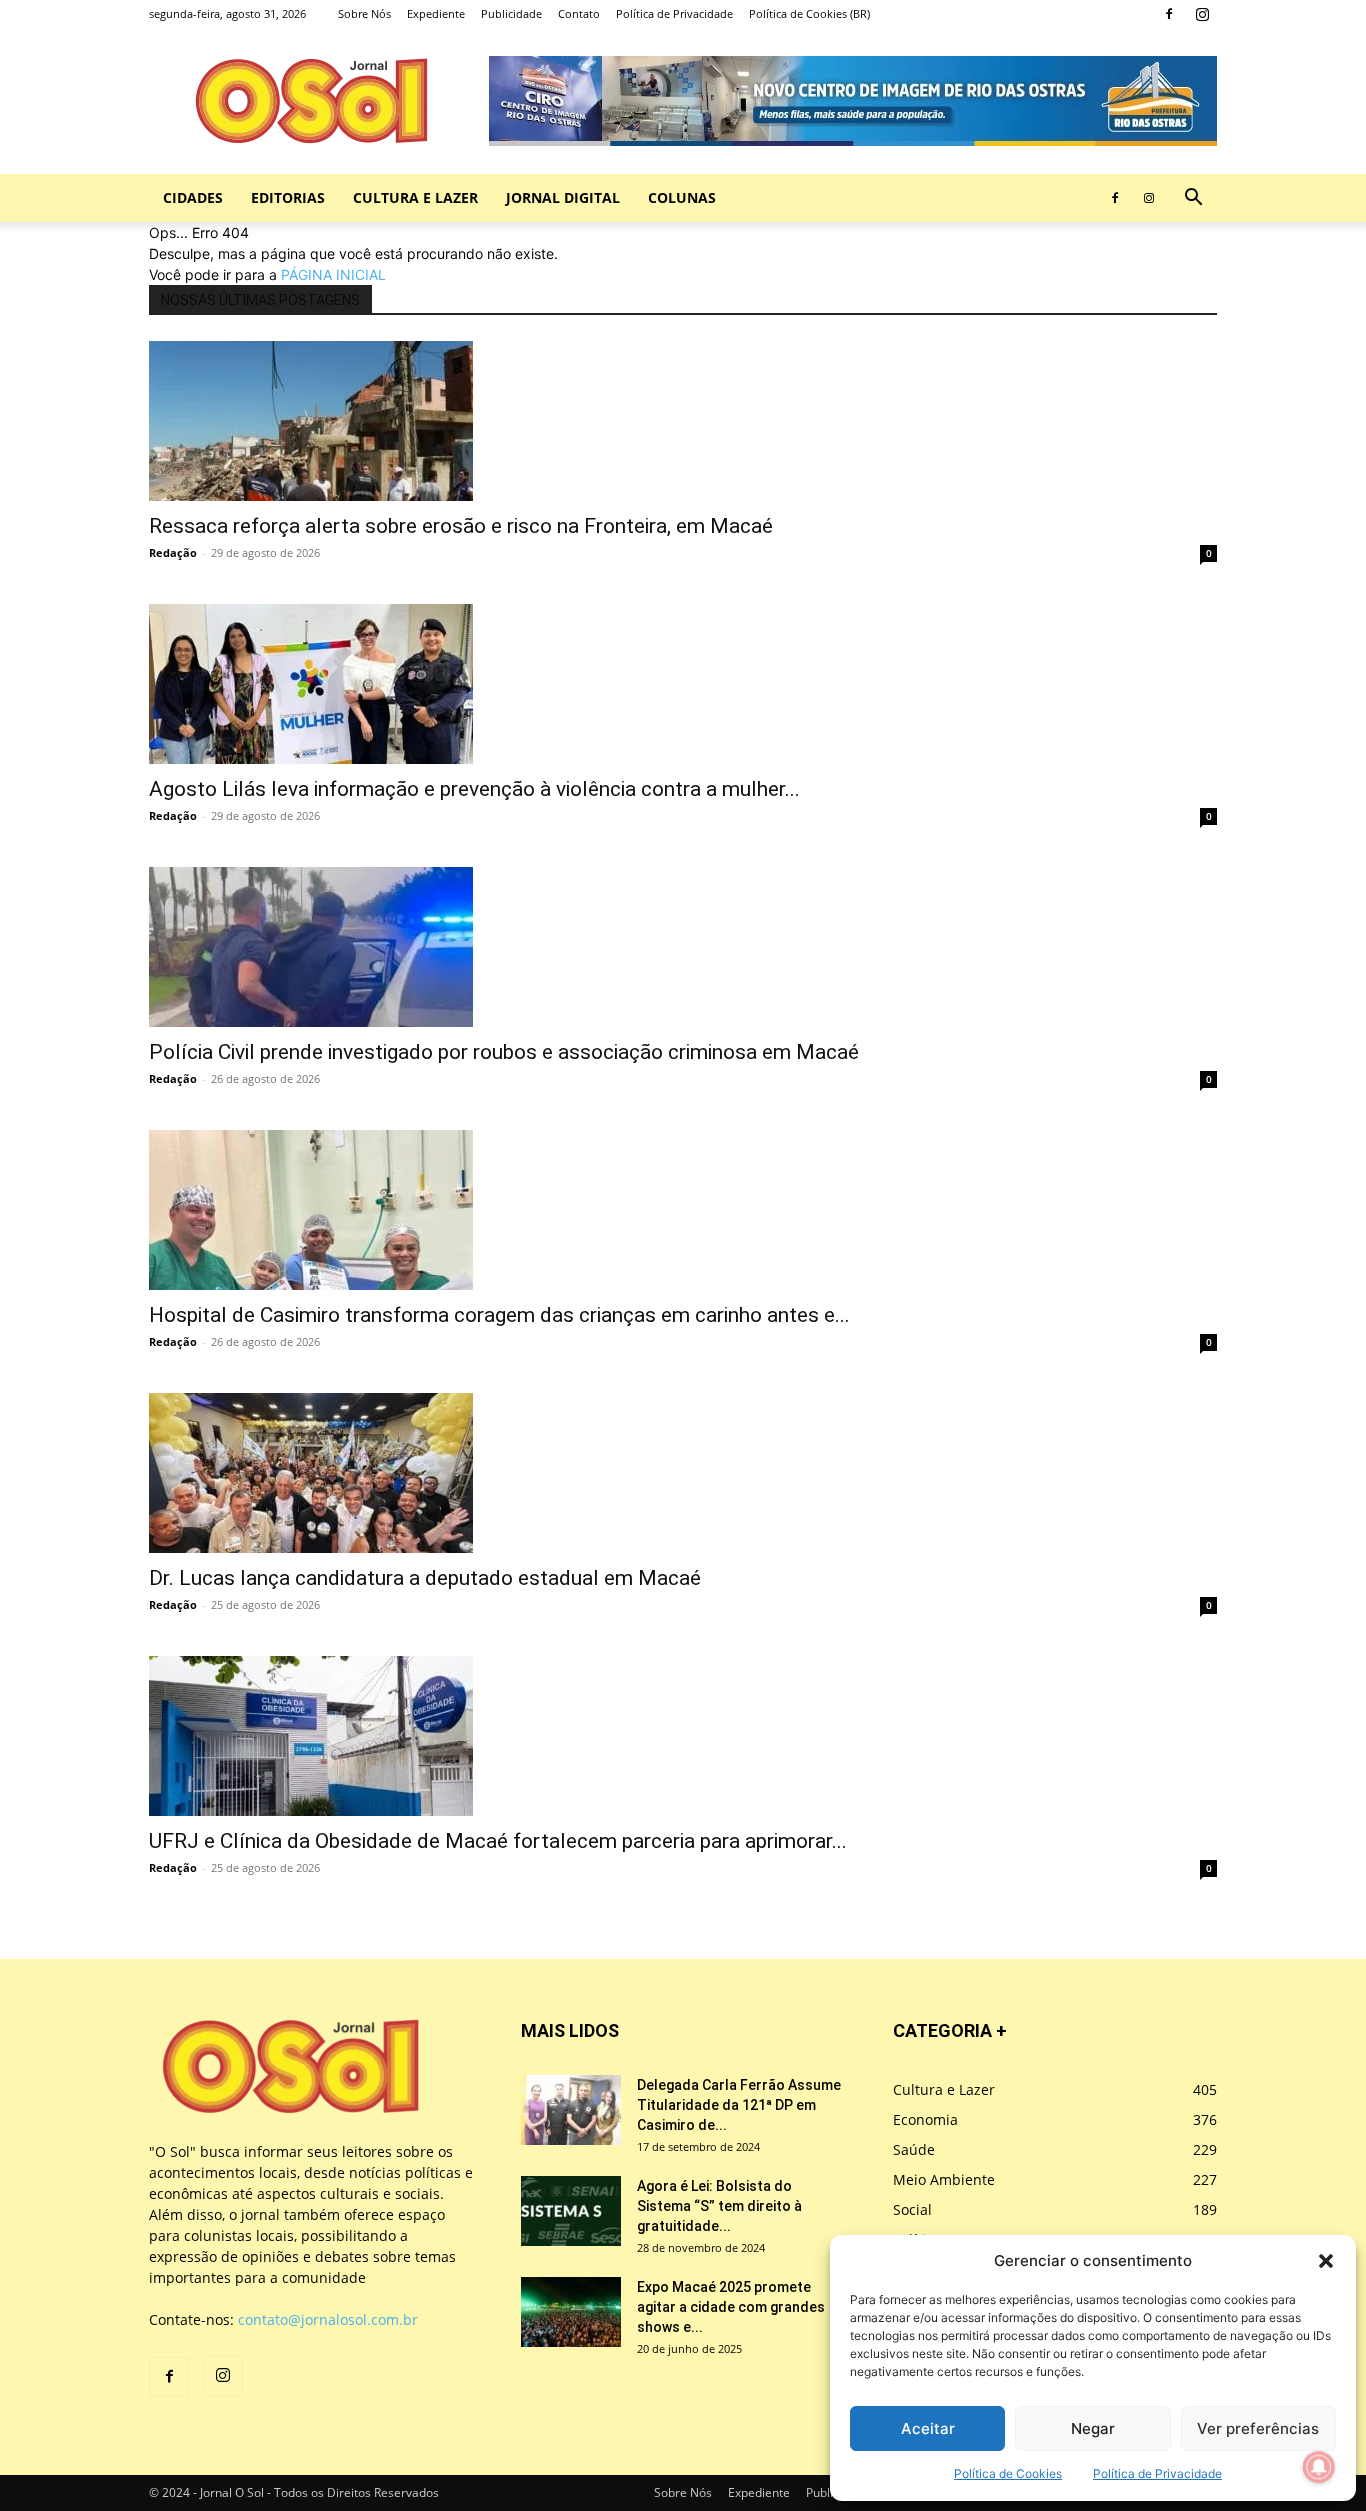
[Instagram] (1202, 14)
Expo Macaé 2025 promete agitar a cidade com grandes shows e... (731, 2307)
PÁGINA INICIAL (333, 274)
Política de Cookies (1008, 2473)
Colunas (682, 197)
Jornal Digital (563, 197)
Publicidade (511, 13)
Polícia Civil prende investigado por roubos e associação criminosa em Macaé (504, 1052)
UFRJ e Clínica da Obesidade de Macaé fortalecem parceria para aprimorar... (498, 1841)
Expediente (436, 13)
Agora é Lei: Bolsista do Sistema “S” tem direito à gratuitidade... (719, 2206)
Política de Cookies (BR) (809, 13)
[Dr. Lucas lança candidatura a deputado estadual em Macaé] (683, 1473)
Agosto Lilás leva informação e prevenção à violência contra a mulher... (474, 789)
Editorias (288, 197)
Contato (579, 13)
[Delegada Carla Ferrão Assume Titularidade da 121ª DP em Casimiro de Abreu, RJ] (571, 2110)
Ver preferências (1258, 2428)
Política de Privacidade (1157, 2473)
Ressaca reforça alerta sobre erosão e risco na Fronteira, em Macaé (461, 526)
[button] (1326, 2261)
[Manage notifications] (1319, 2467)
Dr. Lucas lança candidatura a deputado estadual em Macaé (425, 1578)
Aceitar (928, 2428)
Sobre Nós (364, 13)
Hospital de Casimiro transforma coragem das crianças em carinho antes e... (499, 1315)
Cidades (193, 197)
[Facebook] (1169, 14)
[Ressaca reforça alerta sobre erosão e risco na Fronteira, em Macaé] (683, 421)
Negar (1093, 2428)
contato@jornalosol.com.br (328, 2319)
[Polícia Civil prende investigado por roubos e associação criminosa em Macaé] (683, 947)
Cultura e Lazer (415, 197)
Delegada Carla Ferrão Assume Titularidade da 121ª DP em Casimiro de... (739, 2105)
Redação (173, 552)
